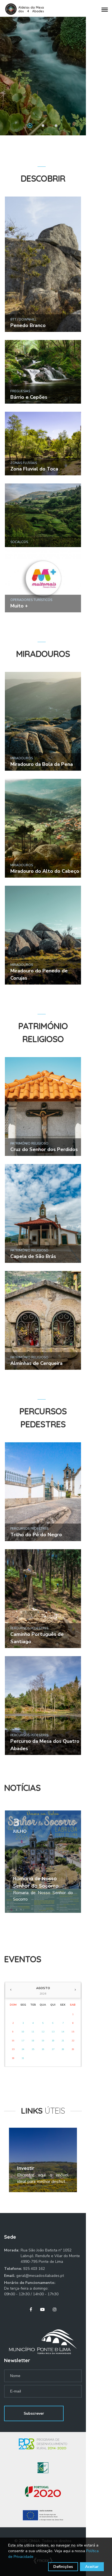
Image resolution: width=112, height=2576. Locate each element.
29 (73, 2049)
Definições (63, 2567)
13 (53, 2032)
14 (63, 2032)
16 (13, 2041)
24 (23, 2049)
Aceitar (92, 2567)
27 (53, 2049)
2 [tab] (43, 126)
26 (43, 2049)
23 (13, 2049)
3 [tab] (56, 126)
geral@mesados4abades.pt (40, 2276)
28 (63, 2049)
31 (23, 2058)
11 (33, 2032)
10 (23, 2032)
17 (23, 2041)
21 (63, 2041)
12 (43, 2032)
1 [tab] (30, 126)
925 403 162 (34, 2269)
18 (33, 2041)
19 (43, 2041)
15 (73, 2032)
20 (53, 2041)
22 (73, 2041)
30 (13, 2058)
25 (33, 2049)
